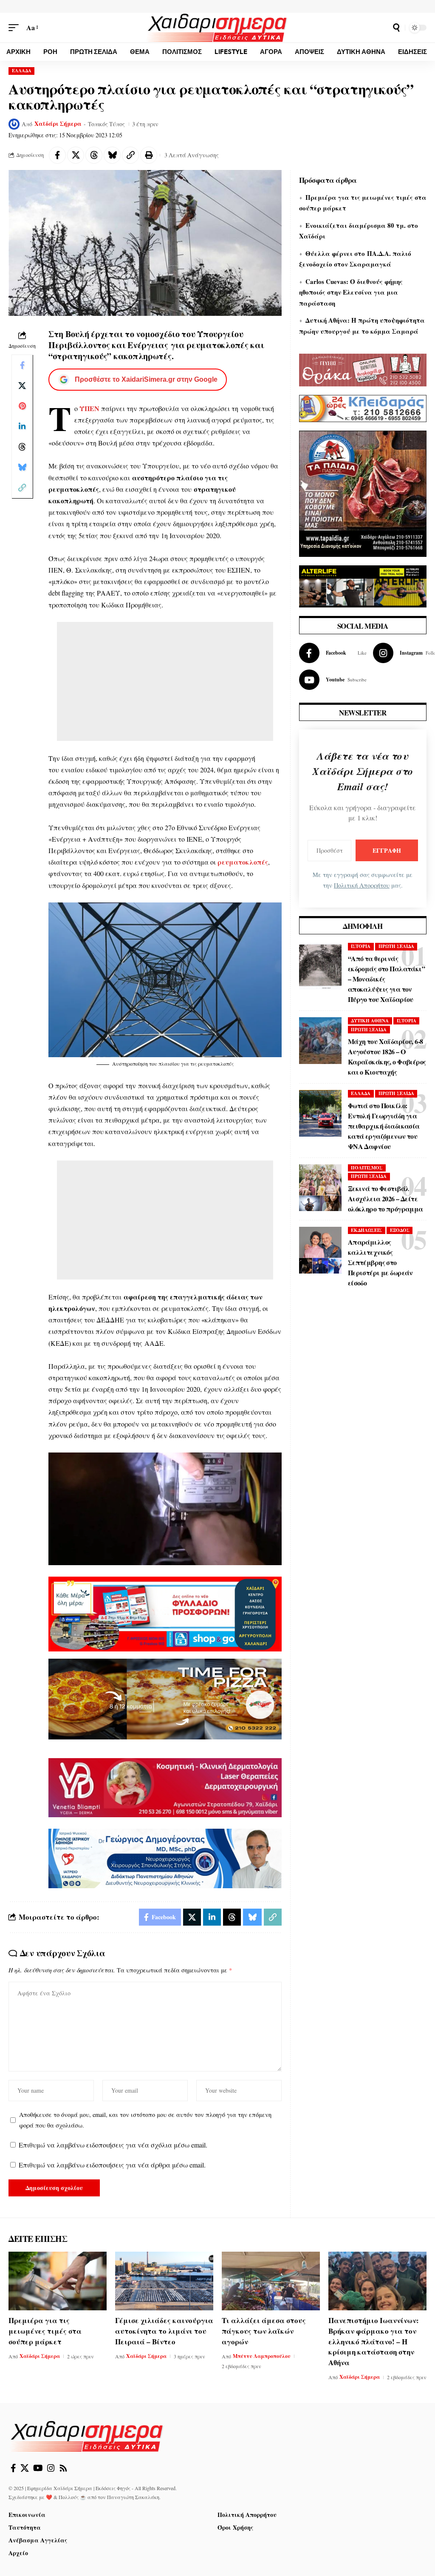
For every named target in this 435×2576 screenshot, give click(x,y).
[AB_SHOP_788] (165, 1613)
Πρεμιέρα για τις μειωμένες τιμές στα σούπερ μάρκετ (45, 2331)
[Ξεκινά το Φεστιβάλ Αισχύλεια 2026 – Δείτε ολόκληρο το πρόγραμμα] (320, 1188)
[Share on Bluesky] (112, 155)
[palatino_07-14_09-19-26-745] (165, 1698)
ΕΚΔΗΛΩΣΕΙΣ (366, 1230)
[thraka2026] (363, 369)
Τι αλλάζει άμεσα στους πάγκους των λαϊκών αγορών (264, 2331)
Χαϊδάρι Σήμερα (58, 124)
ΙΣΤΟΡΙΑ (361, 946)
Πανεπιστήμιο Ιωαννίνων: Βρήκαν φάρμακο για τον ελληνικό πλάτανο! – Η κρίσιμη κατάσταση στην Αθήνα (374, 2341)
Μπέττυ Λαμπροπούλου (262, 2356)
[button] (16, 27)
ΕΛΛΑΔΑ (22, 71)
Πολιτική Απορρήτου (362, 885)
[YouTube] (38, 2468)
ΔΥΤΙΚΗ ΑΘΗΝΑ (370, 1021)
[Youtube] (333, 680)
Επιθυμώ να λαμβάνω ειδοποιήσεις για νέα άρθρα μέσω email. (112, 2165)
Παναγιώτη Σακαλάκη (133, 2497)
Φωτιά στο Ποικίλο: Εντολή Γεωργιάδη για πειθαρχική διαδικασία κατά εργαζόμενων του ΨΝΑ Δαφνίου (384, 1126)
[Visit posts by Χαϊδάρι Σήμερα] (14, 124)
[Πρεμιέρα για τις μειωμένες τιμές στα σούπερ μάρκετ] (58, 2281)
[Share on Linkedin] (22, 426)
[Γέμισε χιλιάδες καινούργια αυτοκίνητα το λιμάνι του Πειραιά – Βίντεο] (164, 2281)
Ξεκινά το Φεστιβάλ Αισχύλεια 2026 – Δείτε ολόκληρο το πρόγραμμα (386, 1199)
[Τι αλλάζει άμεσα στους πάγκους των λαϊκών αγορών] (271, 2281)
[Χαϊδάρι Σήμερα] (218, 28)
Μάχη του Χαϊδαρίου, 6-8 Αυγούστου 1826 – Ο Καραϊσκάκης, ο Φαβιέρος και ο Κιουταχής (387, 1057)
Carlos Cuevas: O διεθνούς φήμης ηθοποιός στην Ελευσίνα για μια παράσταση (351, 292)
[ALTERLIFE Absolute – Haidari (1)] (363, 585)
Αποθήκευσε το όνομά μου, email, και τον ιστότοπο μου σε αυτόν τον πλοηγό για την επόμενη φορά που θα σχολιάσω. (145, 2120)
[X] (25, 2468)
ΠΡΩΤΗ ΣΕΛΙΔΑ (396, 946)
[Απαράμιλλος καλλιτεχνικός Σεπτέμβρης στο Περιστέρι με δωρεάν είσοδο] (320, 1250)
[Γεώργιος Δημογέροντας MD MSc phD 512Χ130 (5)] (165, 1857)
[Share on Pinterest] (22, 406)
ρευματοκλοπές (243, 862)
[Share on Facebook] (57, 155)
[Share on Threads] (94, 155)
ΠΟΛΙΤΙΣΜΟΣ (367, 1168)
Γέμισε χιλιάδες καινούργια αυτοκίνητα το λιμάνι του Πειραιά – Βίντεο (164, 2331)
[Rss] (63, 2468)
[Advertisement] (165, 681)
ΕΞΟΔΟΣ (400, 1230)
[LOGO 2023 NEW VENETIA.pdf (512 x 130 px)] (165, 1786)
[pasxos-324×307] (363, 492)
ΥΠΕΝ (89, 408)
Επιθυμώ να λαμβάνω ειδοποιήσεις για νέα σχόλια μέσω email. (113, 2145)
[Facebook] (333, 653)
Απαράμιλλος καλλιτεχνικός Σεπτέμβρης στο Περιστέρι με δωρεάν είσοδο (380, 1262)
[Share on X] (76, 155)
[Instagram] (51, 2468)
